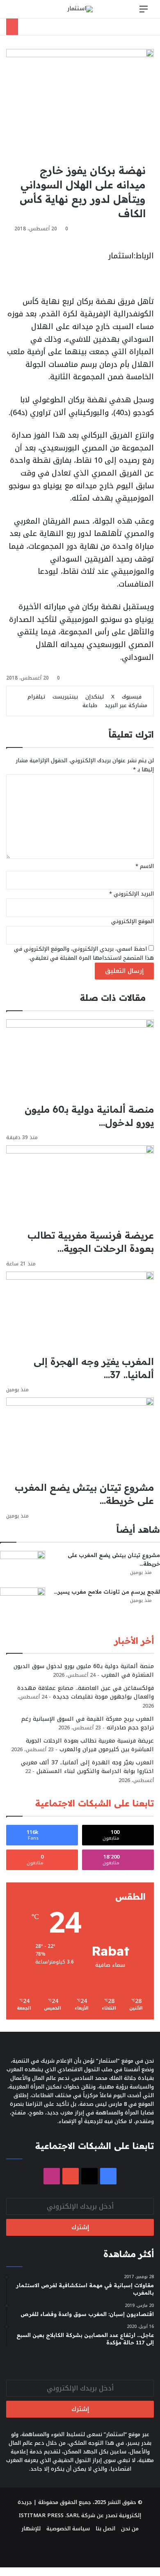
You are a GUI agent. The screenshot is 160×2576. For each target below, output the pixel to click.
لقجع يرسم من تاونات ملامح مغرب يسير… (107, 1592)
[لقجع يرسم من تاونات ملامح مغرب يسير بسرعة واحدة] (23, 1603)
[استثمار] (80, 9)
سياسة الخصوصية (68, 2528)
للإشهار (31, 2528)
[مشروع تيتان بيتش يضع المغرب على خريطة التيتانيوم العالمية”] (23, 1566)
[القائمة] (144, 12)
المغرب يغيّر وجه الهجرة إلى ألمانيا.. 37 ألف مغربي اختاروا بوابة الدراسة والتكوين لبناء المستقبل (87, 1767)
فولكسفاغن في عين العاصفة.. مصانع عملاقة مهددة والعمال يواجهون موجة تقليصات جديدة (86, 1692)
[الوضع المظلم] (31, 12)
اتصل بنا (105, 2528)
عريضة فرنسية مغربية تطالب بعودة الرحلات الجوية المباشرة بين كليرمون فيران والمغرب (90, 1745)
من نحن (130, 2528)
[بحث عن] (16, 12)
